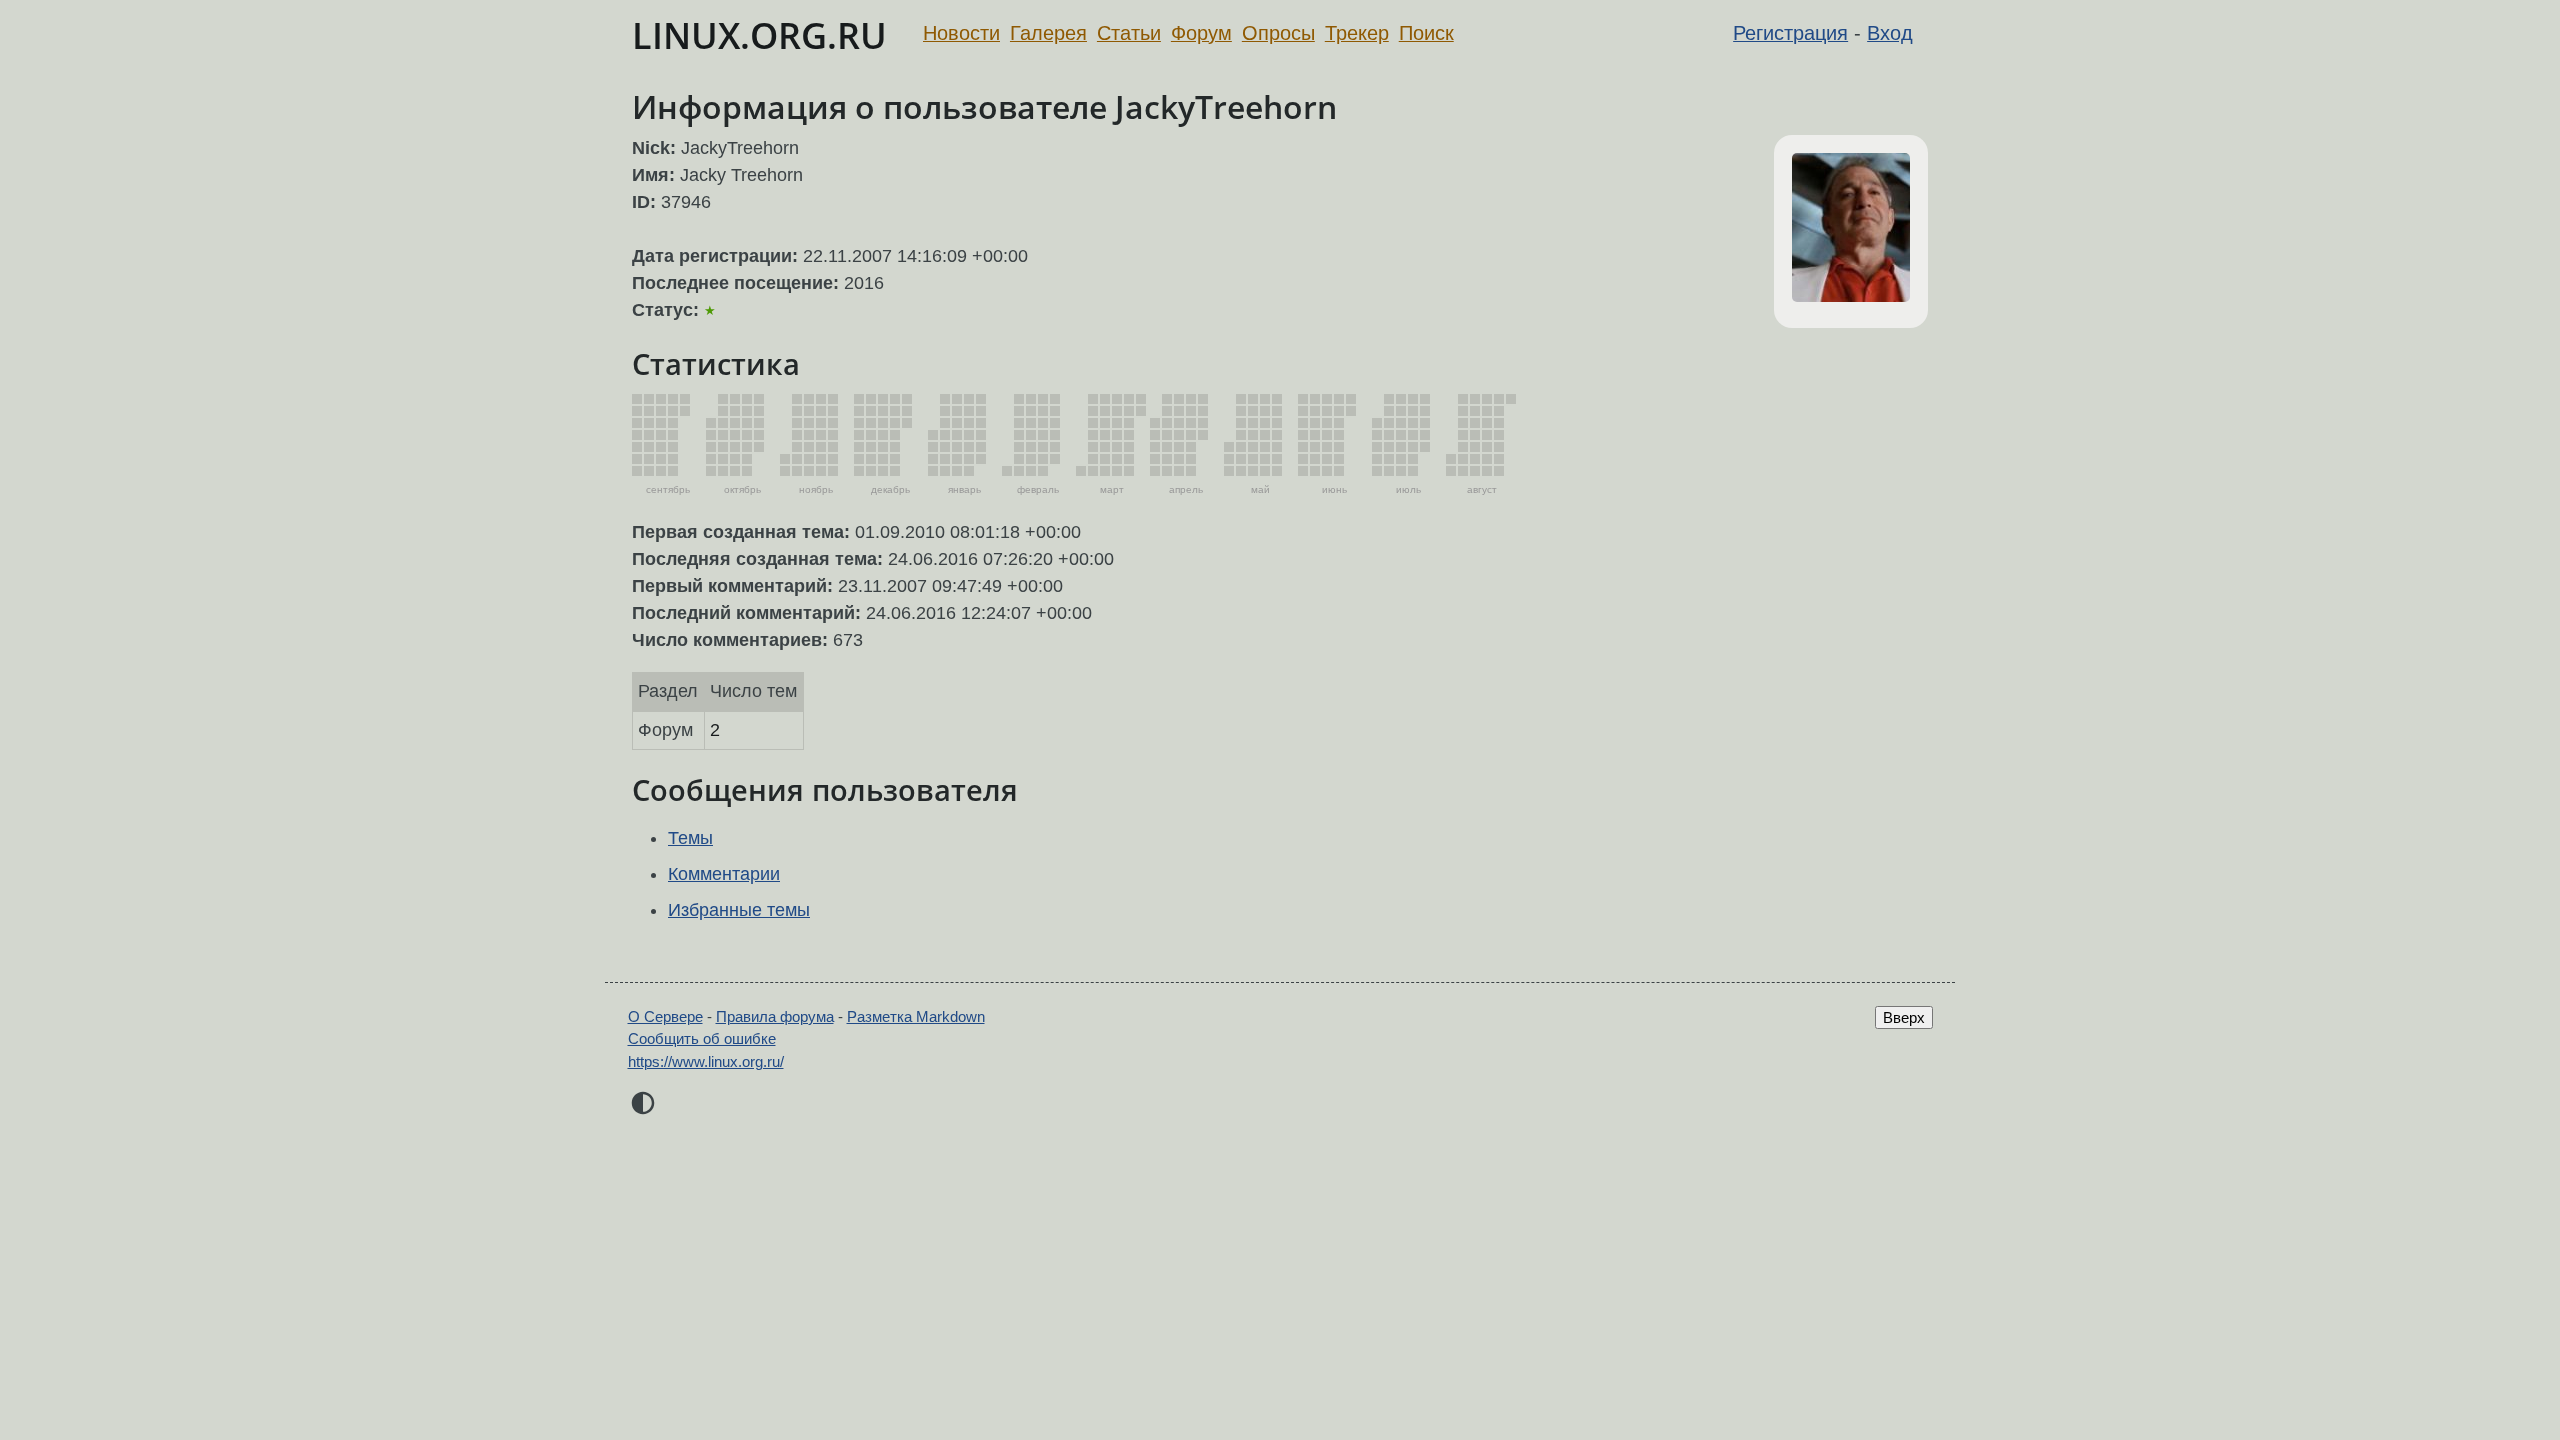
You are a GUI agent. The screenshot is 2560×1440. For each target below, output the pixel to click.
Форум (1201, 33)
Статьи (1129, 33)
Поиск (1426, 33)
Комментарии (724, 874)
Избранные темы (739, 910)
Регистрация (1790, 33)
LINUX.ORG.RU (759, 35)
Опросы (1278, 33)
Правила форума (775, 1016)
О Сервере (665, 1016)
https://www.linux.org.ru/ (706, 1061)
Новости (961, 33)
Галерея (1048, 33)
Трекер (1357, 33)
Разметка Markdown (916, 1016)
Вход (1890, 33)
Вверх (1904, 1017)
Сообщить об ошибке (702, 1038)
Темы (690, 838)
